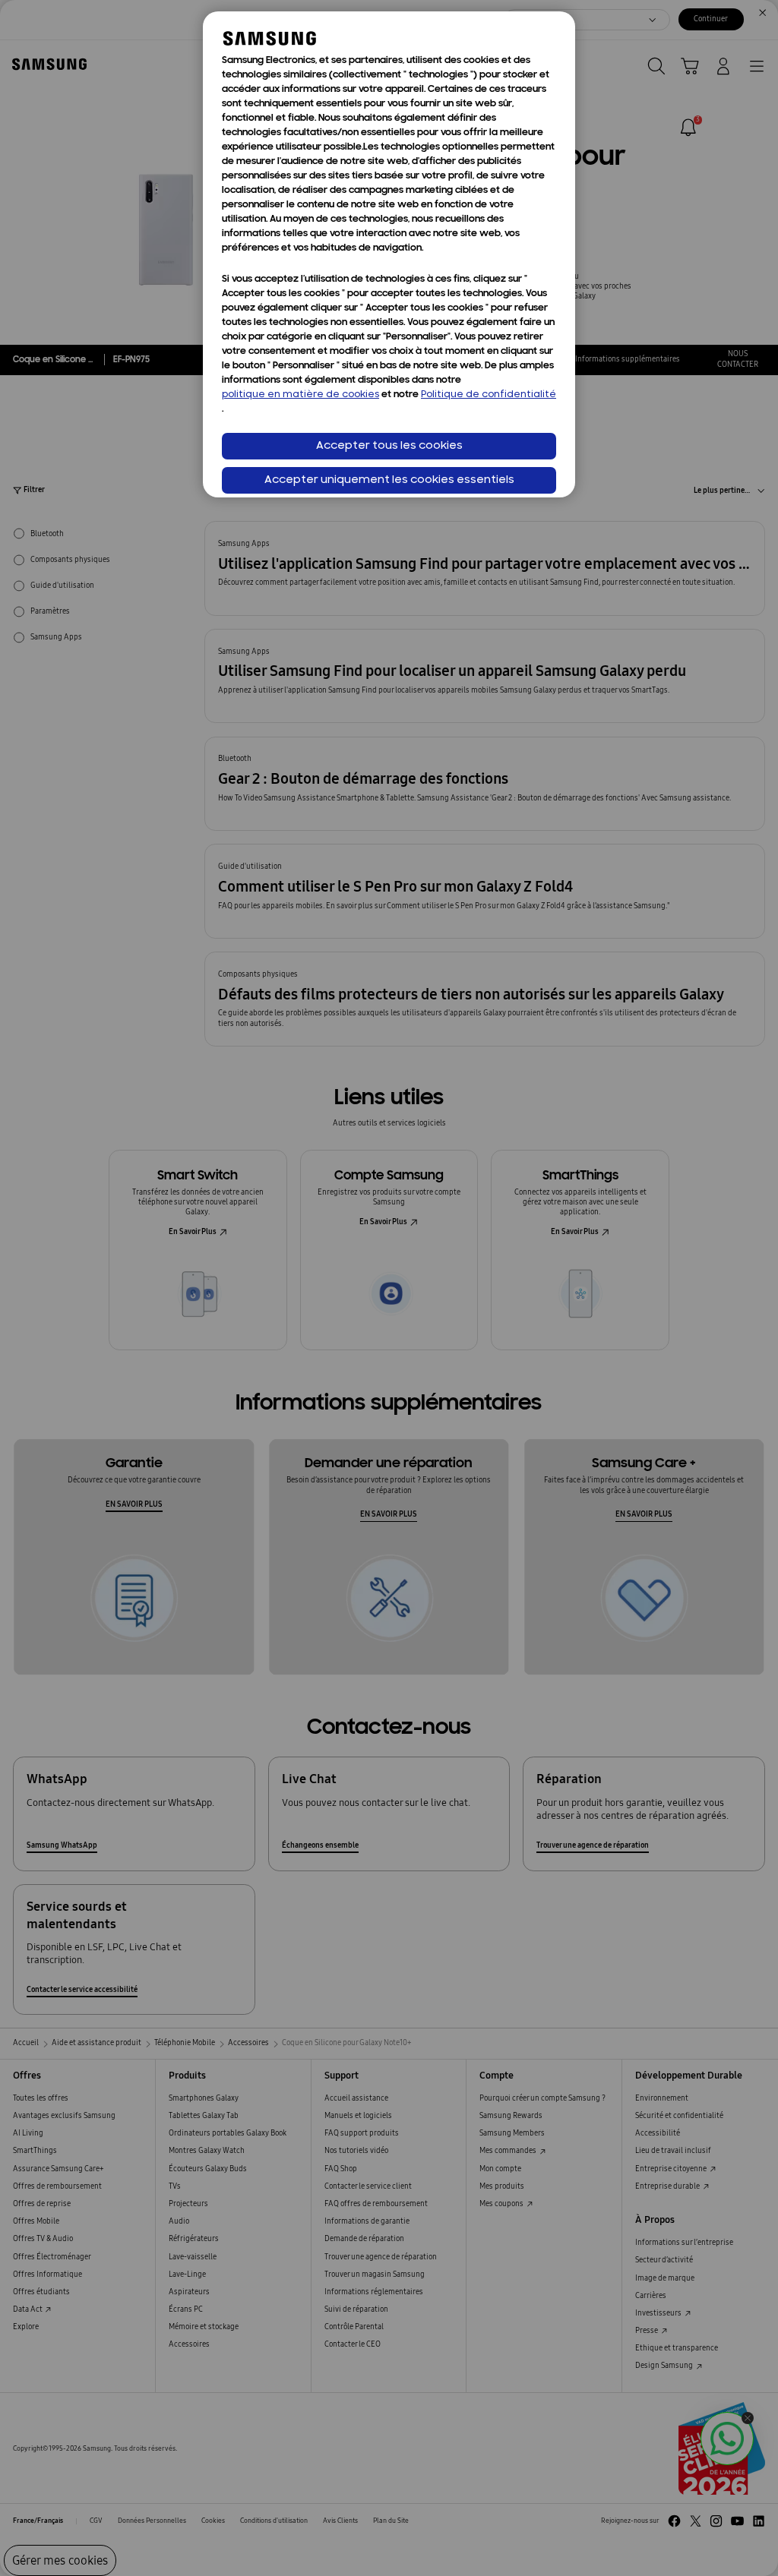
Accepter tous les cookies (389, 446)
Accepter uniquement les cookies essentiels (389, 480)
